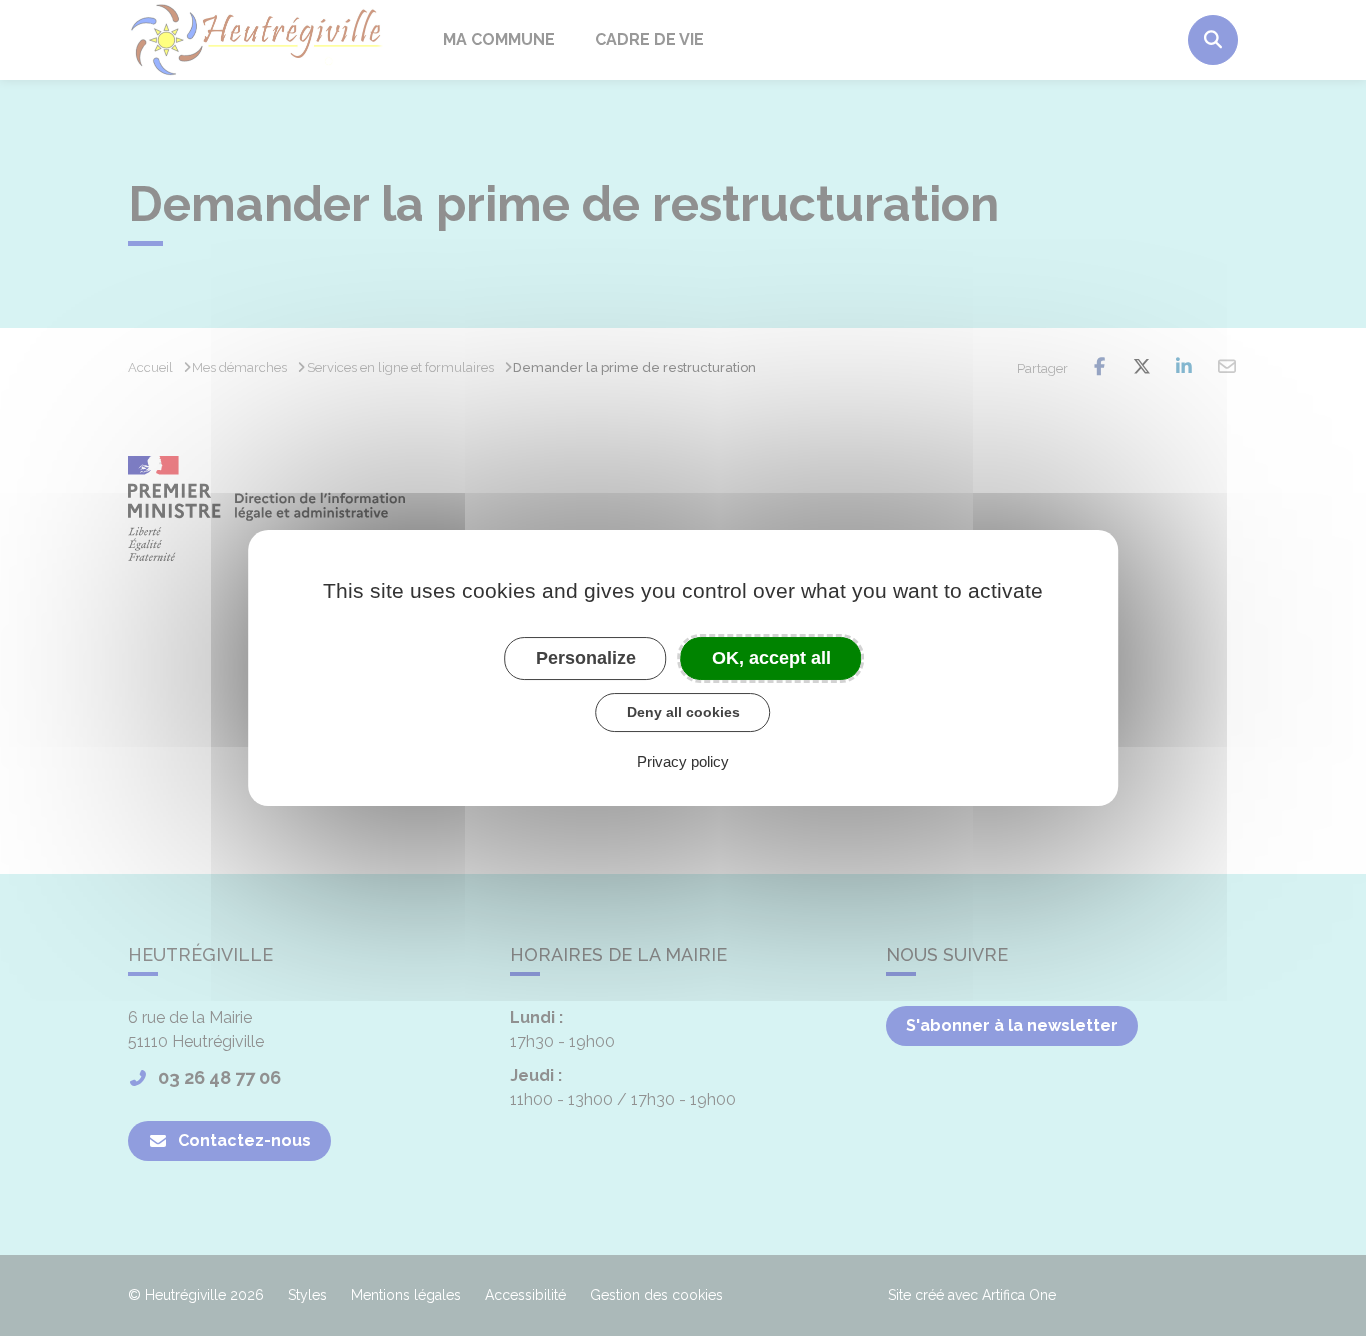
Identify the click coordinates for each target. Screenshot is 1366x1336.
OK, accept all (771, 658)
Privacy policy (683, 761)
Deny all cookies (683, 712)
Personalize (586, 658)
